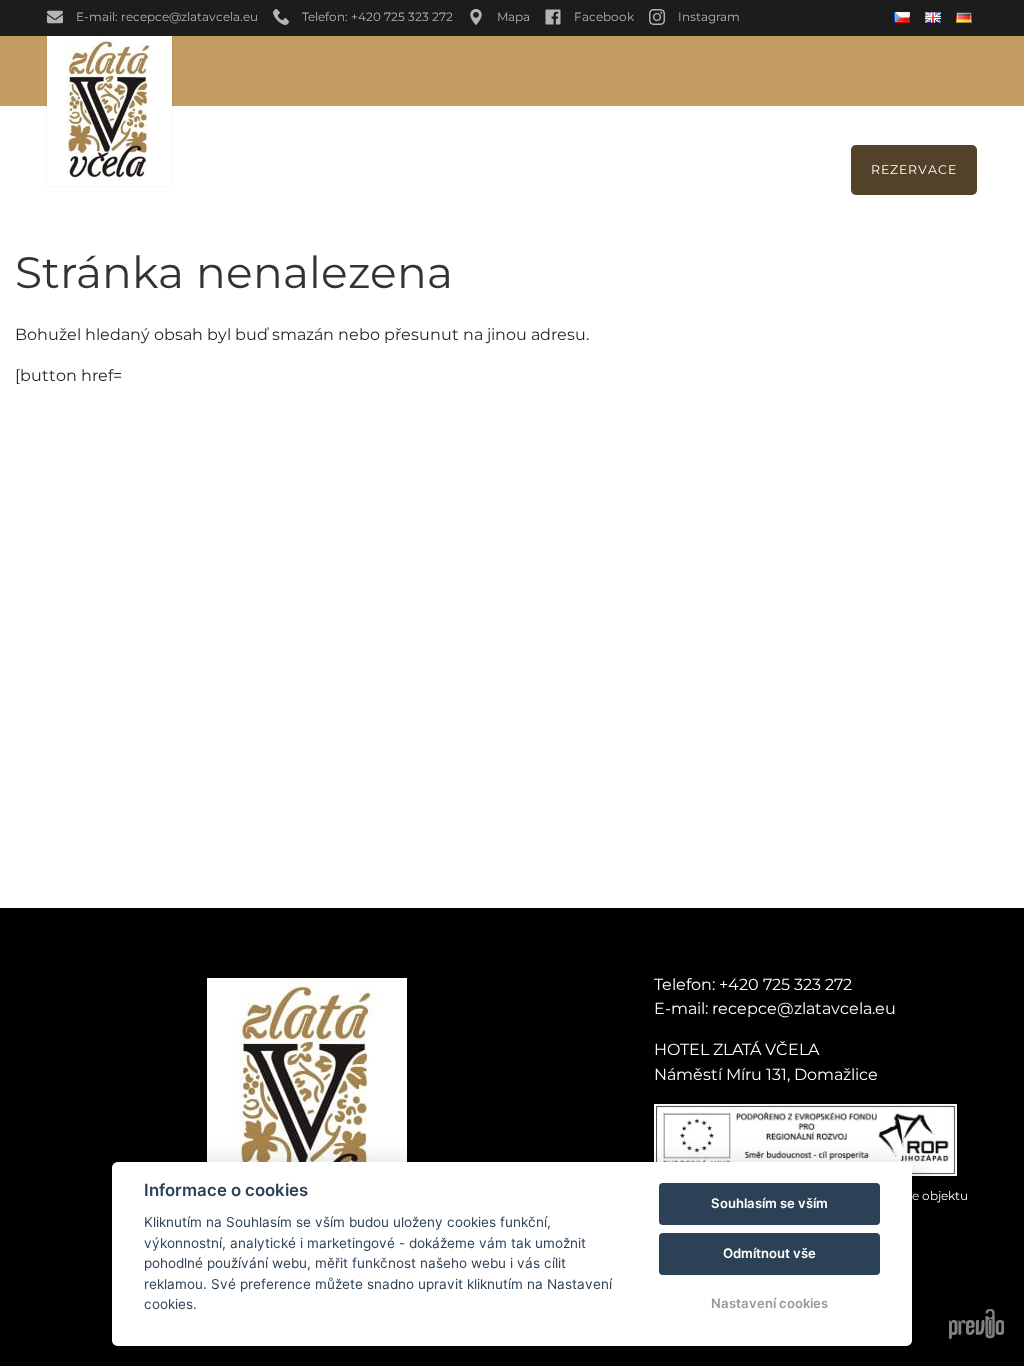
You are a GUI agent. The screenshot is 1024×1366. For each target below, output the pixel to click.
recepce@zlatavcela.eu (804, 1008)
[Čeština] (904, 18)
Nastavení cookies (769, 1303)
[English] (935, 17)
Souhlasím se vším (769, 1203)
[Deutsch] (966, 17)
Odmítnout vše (769, 1253)
